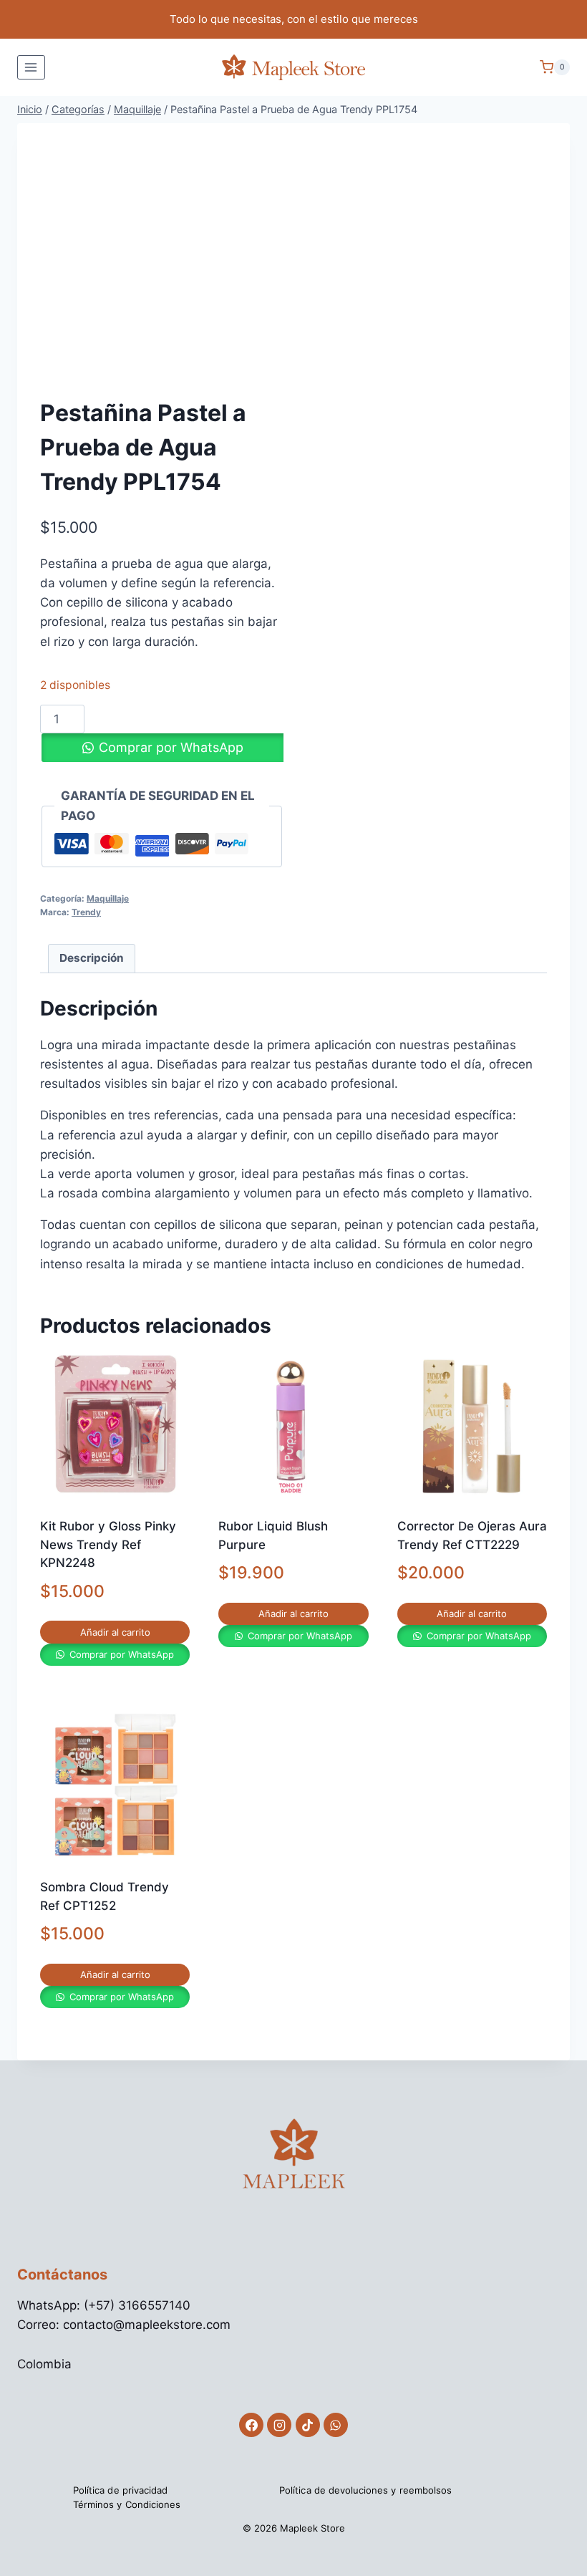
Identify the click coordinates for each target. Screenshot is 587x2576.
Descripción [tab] (92, 958)
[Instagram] (279, 2425)
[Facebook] (251, 2425)
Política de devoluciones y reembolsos (365, 2490)
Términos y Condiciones (127, 2504)
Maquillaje (108, 898)
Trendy (86, 912)
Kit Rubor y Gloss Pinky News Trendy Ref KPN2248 (108, 1544)
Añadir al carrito (115, 1632)
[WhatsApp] (336, 2425)
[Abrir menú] (31, 67)
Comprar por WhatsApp (171, 747)
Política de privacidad (120, 2490)
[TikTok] (308, 2425)
